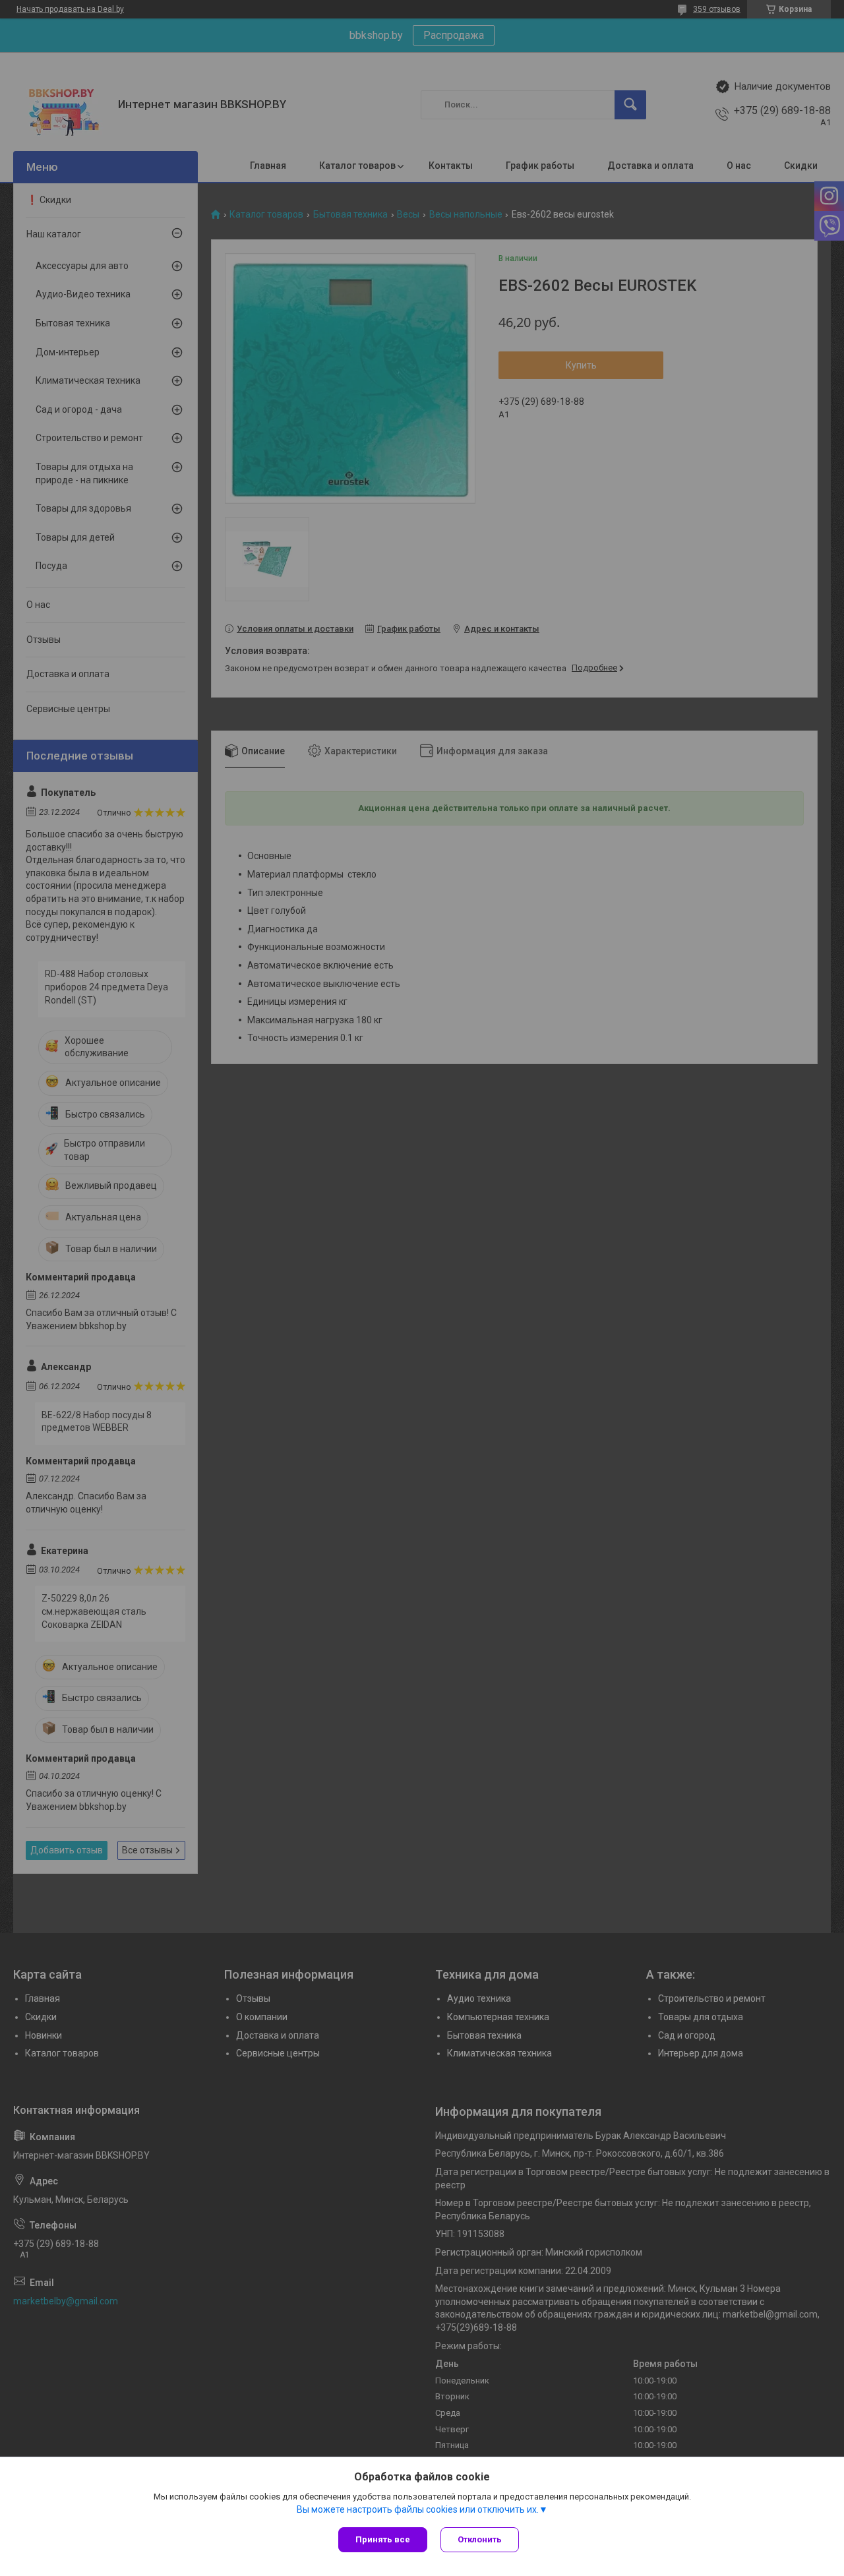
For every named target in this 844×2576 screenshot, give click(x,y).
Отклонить (480, 2539)
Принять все (383, 2539)
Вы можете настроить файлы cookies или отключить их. (418, 2509)
